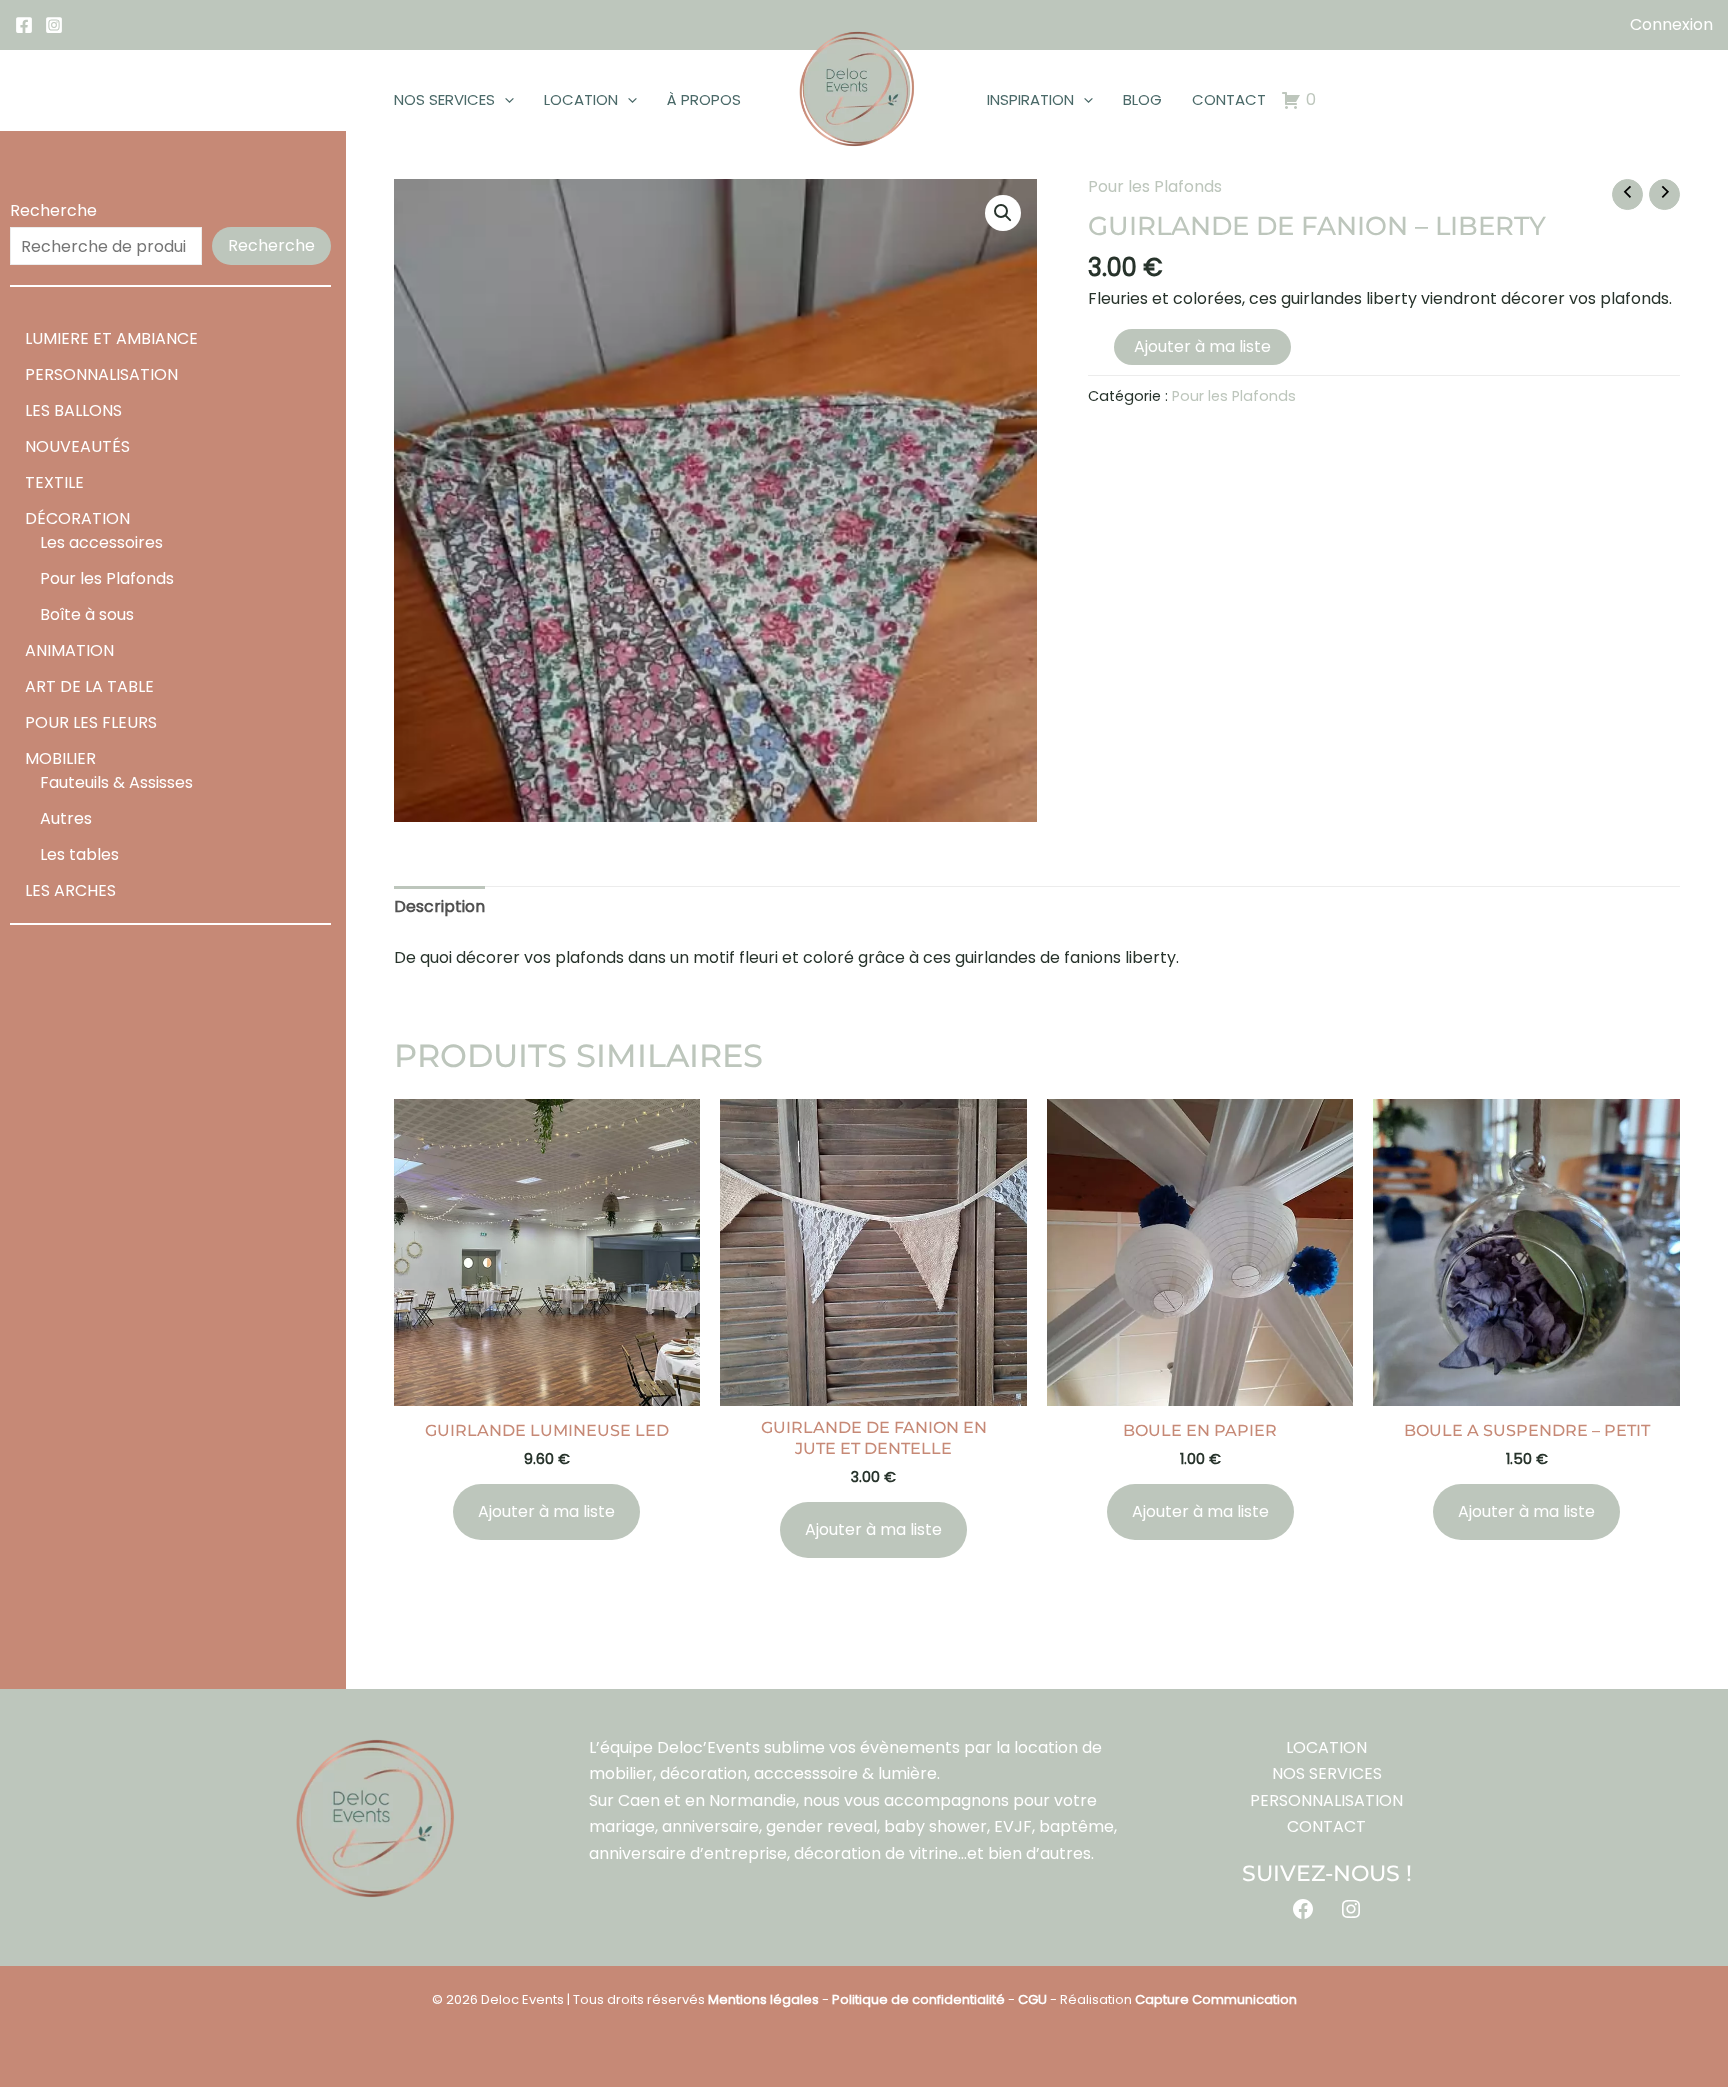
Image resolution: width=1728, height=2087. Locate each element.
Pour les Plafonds (1155, 186)
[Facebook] (24, 25)
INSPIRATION (1030, 99)
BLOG (1142, 99)
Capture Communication (1216, 1999)
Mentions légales (763, 1999)
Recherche (53, 210)
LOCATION (581, 99)
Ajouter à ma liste (1202, 346)
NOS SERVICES (444, 99)
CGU (1032, 1999)
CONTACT (1229, 99)
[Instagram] (54, 25)
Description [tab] (439, 906)
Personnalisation (1326, 1800)
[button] (504, 100)
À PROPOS (704, 99)
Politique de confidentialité (918, 1999)
